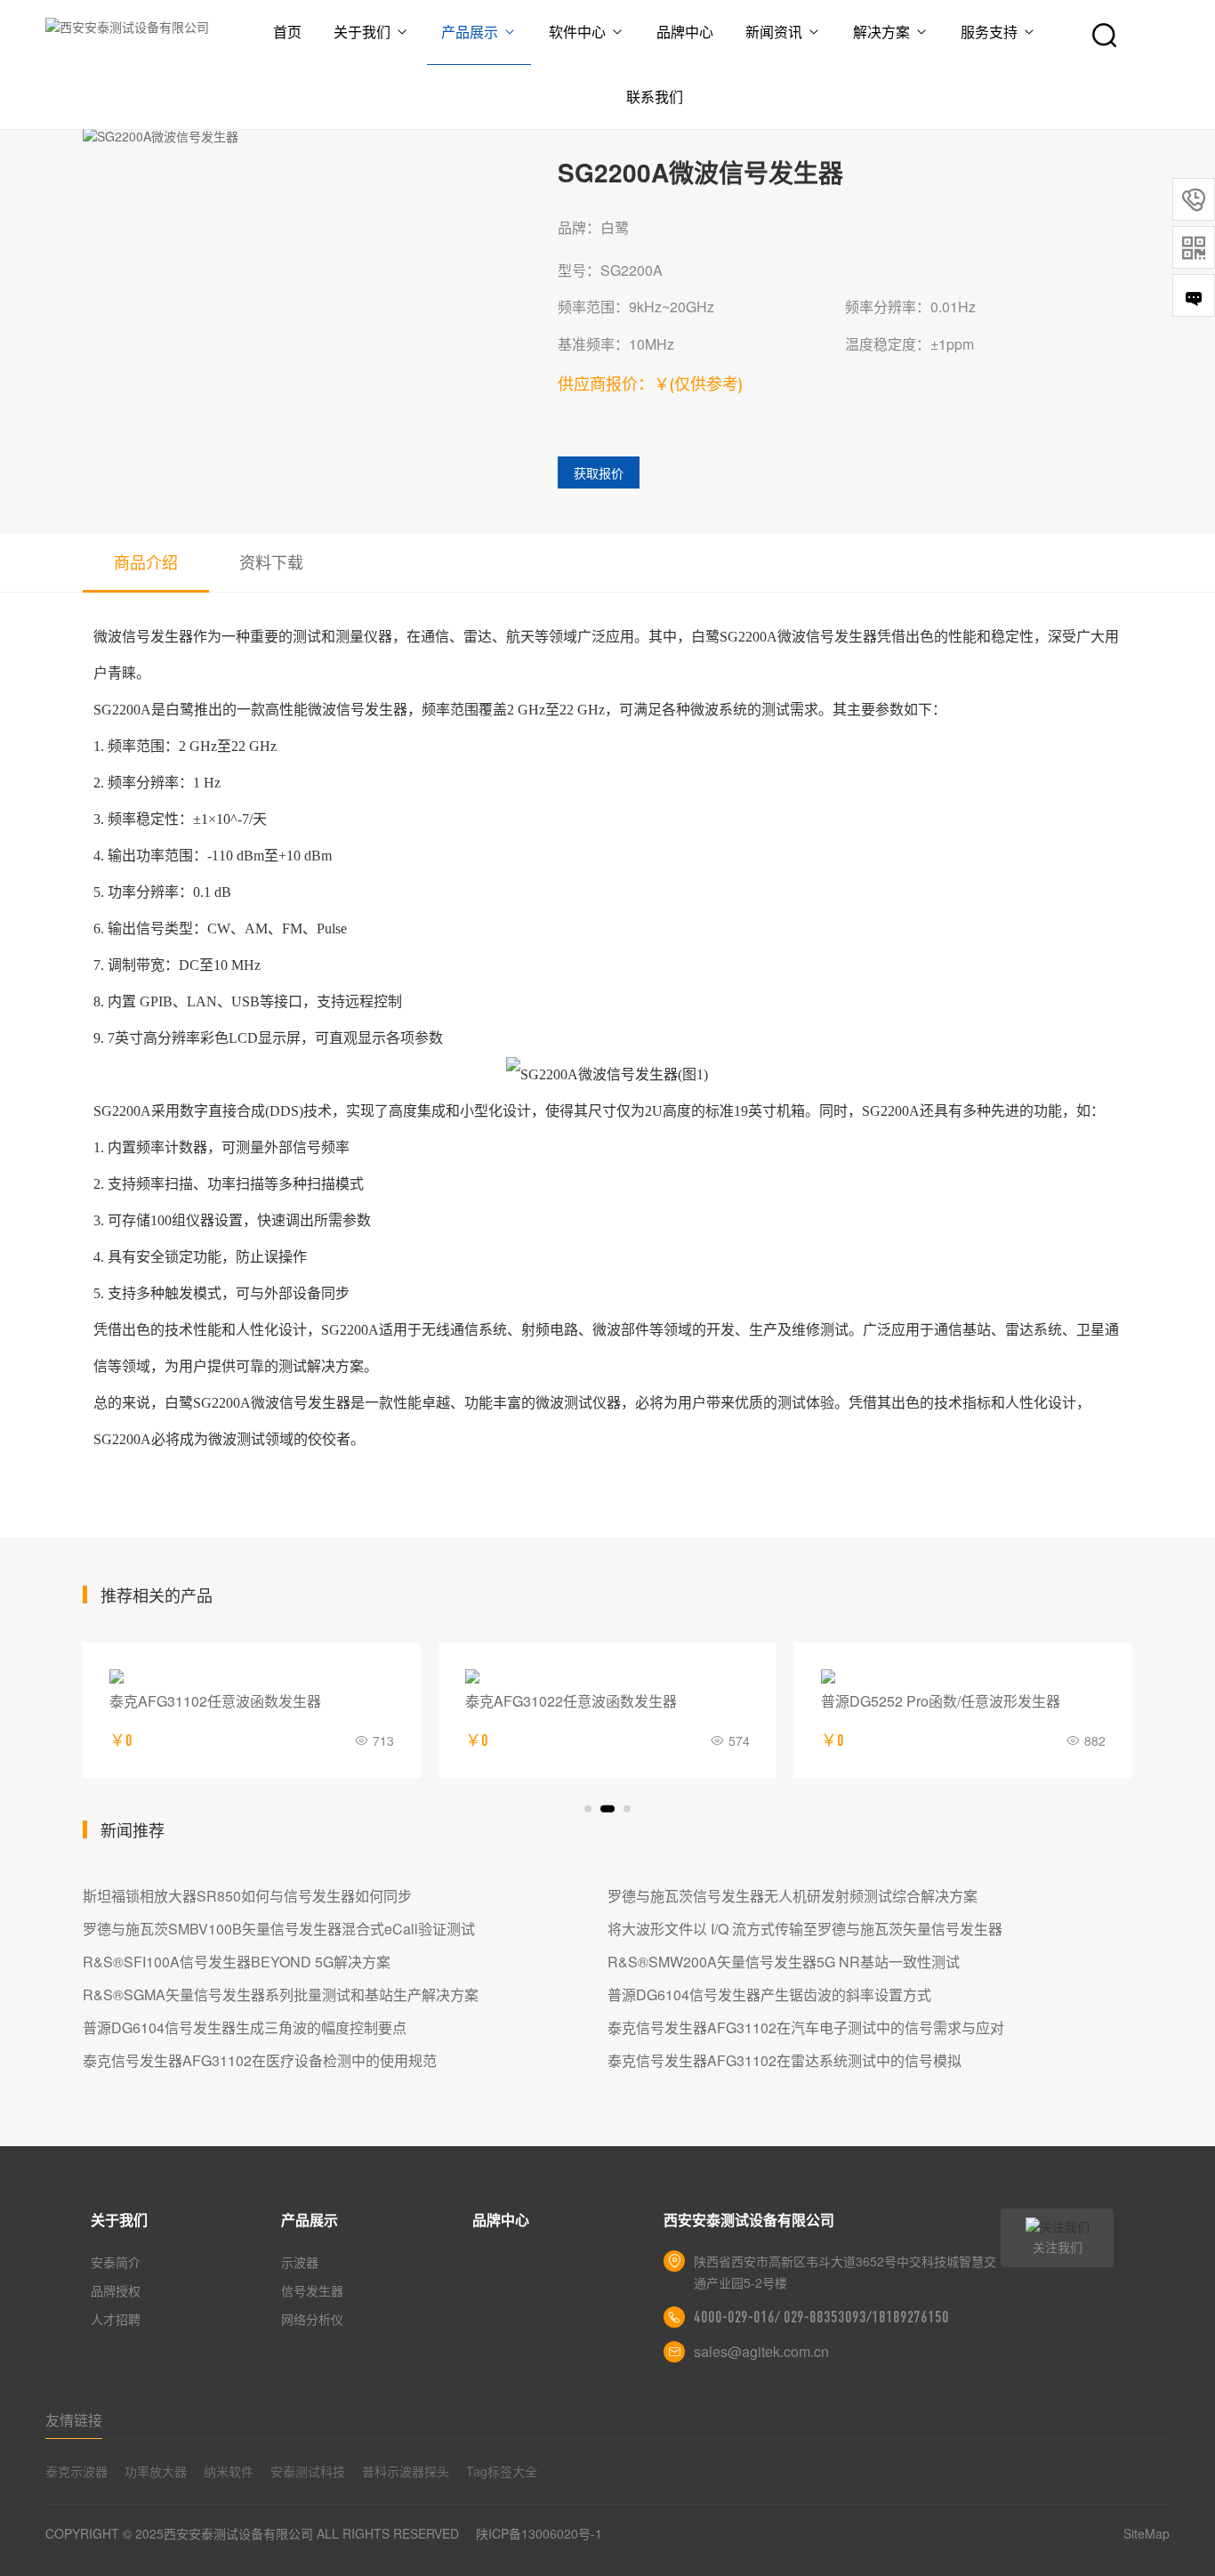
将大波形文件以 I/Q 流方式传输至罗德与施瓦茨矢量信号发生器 (805, 1929)
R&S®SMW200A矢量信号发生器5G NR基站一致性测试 (784, 1962)
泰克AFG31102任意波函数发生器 (215, 1701)
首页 (287, 32)
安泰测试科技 (308, 2471)
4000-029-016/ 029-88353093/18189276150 (821, 2317)
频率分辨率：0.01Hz (910, 307)
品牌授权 (116, 2290)
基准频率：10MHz (616, 344)
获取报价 (599, 472)
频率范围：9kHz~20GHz (636, 307)
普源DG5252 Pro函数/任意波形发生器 (941, 1701)
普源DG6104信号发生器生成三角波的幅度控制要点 (245, 2027)
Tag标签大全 (502, 2471)
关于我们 (362, 32)
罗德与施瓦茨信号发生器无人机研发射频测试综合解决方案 (793, 1896)
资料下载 (271, 561)
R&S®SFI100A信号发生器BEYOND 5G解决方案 (237, 1962)
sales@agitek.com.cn (761, 2351)
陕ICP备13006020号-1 (539, 2533)
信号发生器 (312, 2290)
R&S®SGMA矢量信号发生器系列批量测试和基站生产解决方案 (281, 1995)
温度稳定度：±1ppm (909, 344)
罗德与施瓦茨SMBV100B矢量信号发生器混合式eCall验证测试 (279, 1929)
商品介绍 (146, 561)
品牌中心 (685, 32)
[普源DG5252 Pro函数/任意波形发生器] (963, 1676)
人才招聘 (116, 2319)
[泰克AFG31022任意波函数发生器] (607, 1676)
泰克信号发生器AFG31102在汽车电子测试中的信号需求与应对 (806, 2027)
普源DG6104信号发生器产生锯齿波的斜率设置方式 (769, 1995)
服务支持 (989, 32)
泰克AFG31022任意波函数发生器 (571, 1701)
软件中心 (577, 32)
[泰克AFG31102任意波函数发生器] (252, 1676)
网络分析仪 (312, 2319)
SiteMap (1147, 2533)
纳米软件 (229, 2471)
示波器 (300, 2262)
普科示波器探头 (406, 2471)
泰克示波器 (76, 2471)
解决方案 (881, 32)
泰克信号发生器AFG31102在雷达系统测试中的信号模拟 (785, 2060)
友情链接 (74, 2420)
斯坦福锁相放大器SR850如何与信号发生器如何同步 (247, 1896)
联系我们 (655, 97)
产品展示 (470, 32)
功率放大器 (156, 2471)
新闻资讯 (774, 32)
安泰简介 (116, 2262)
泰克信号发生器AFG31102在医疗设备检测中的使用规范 (260, 2060)
